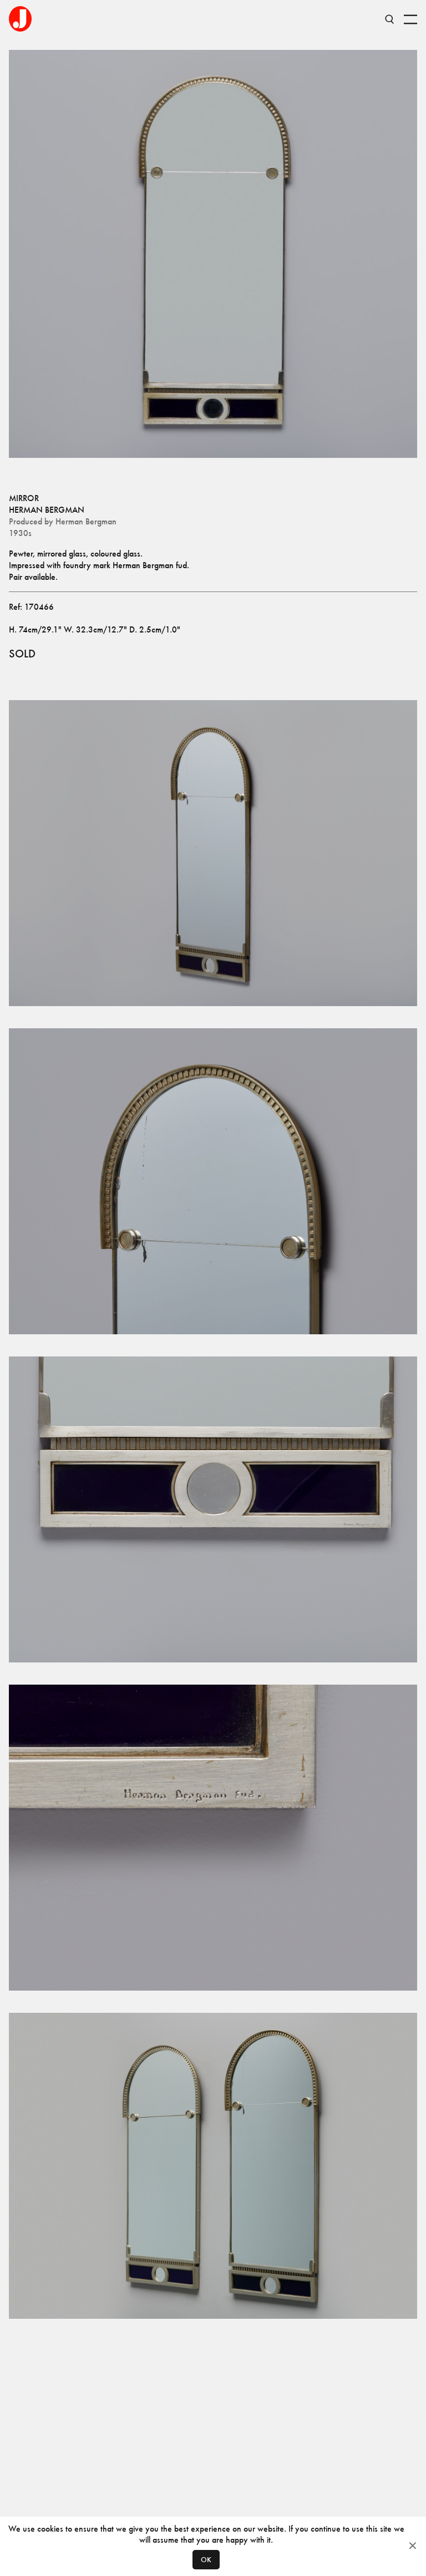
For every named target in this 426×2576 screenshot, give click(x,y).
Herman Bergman (47, 510)
